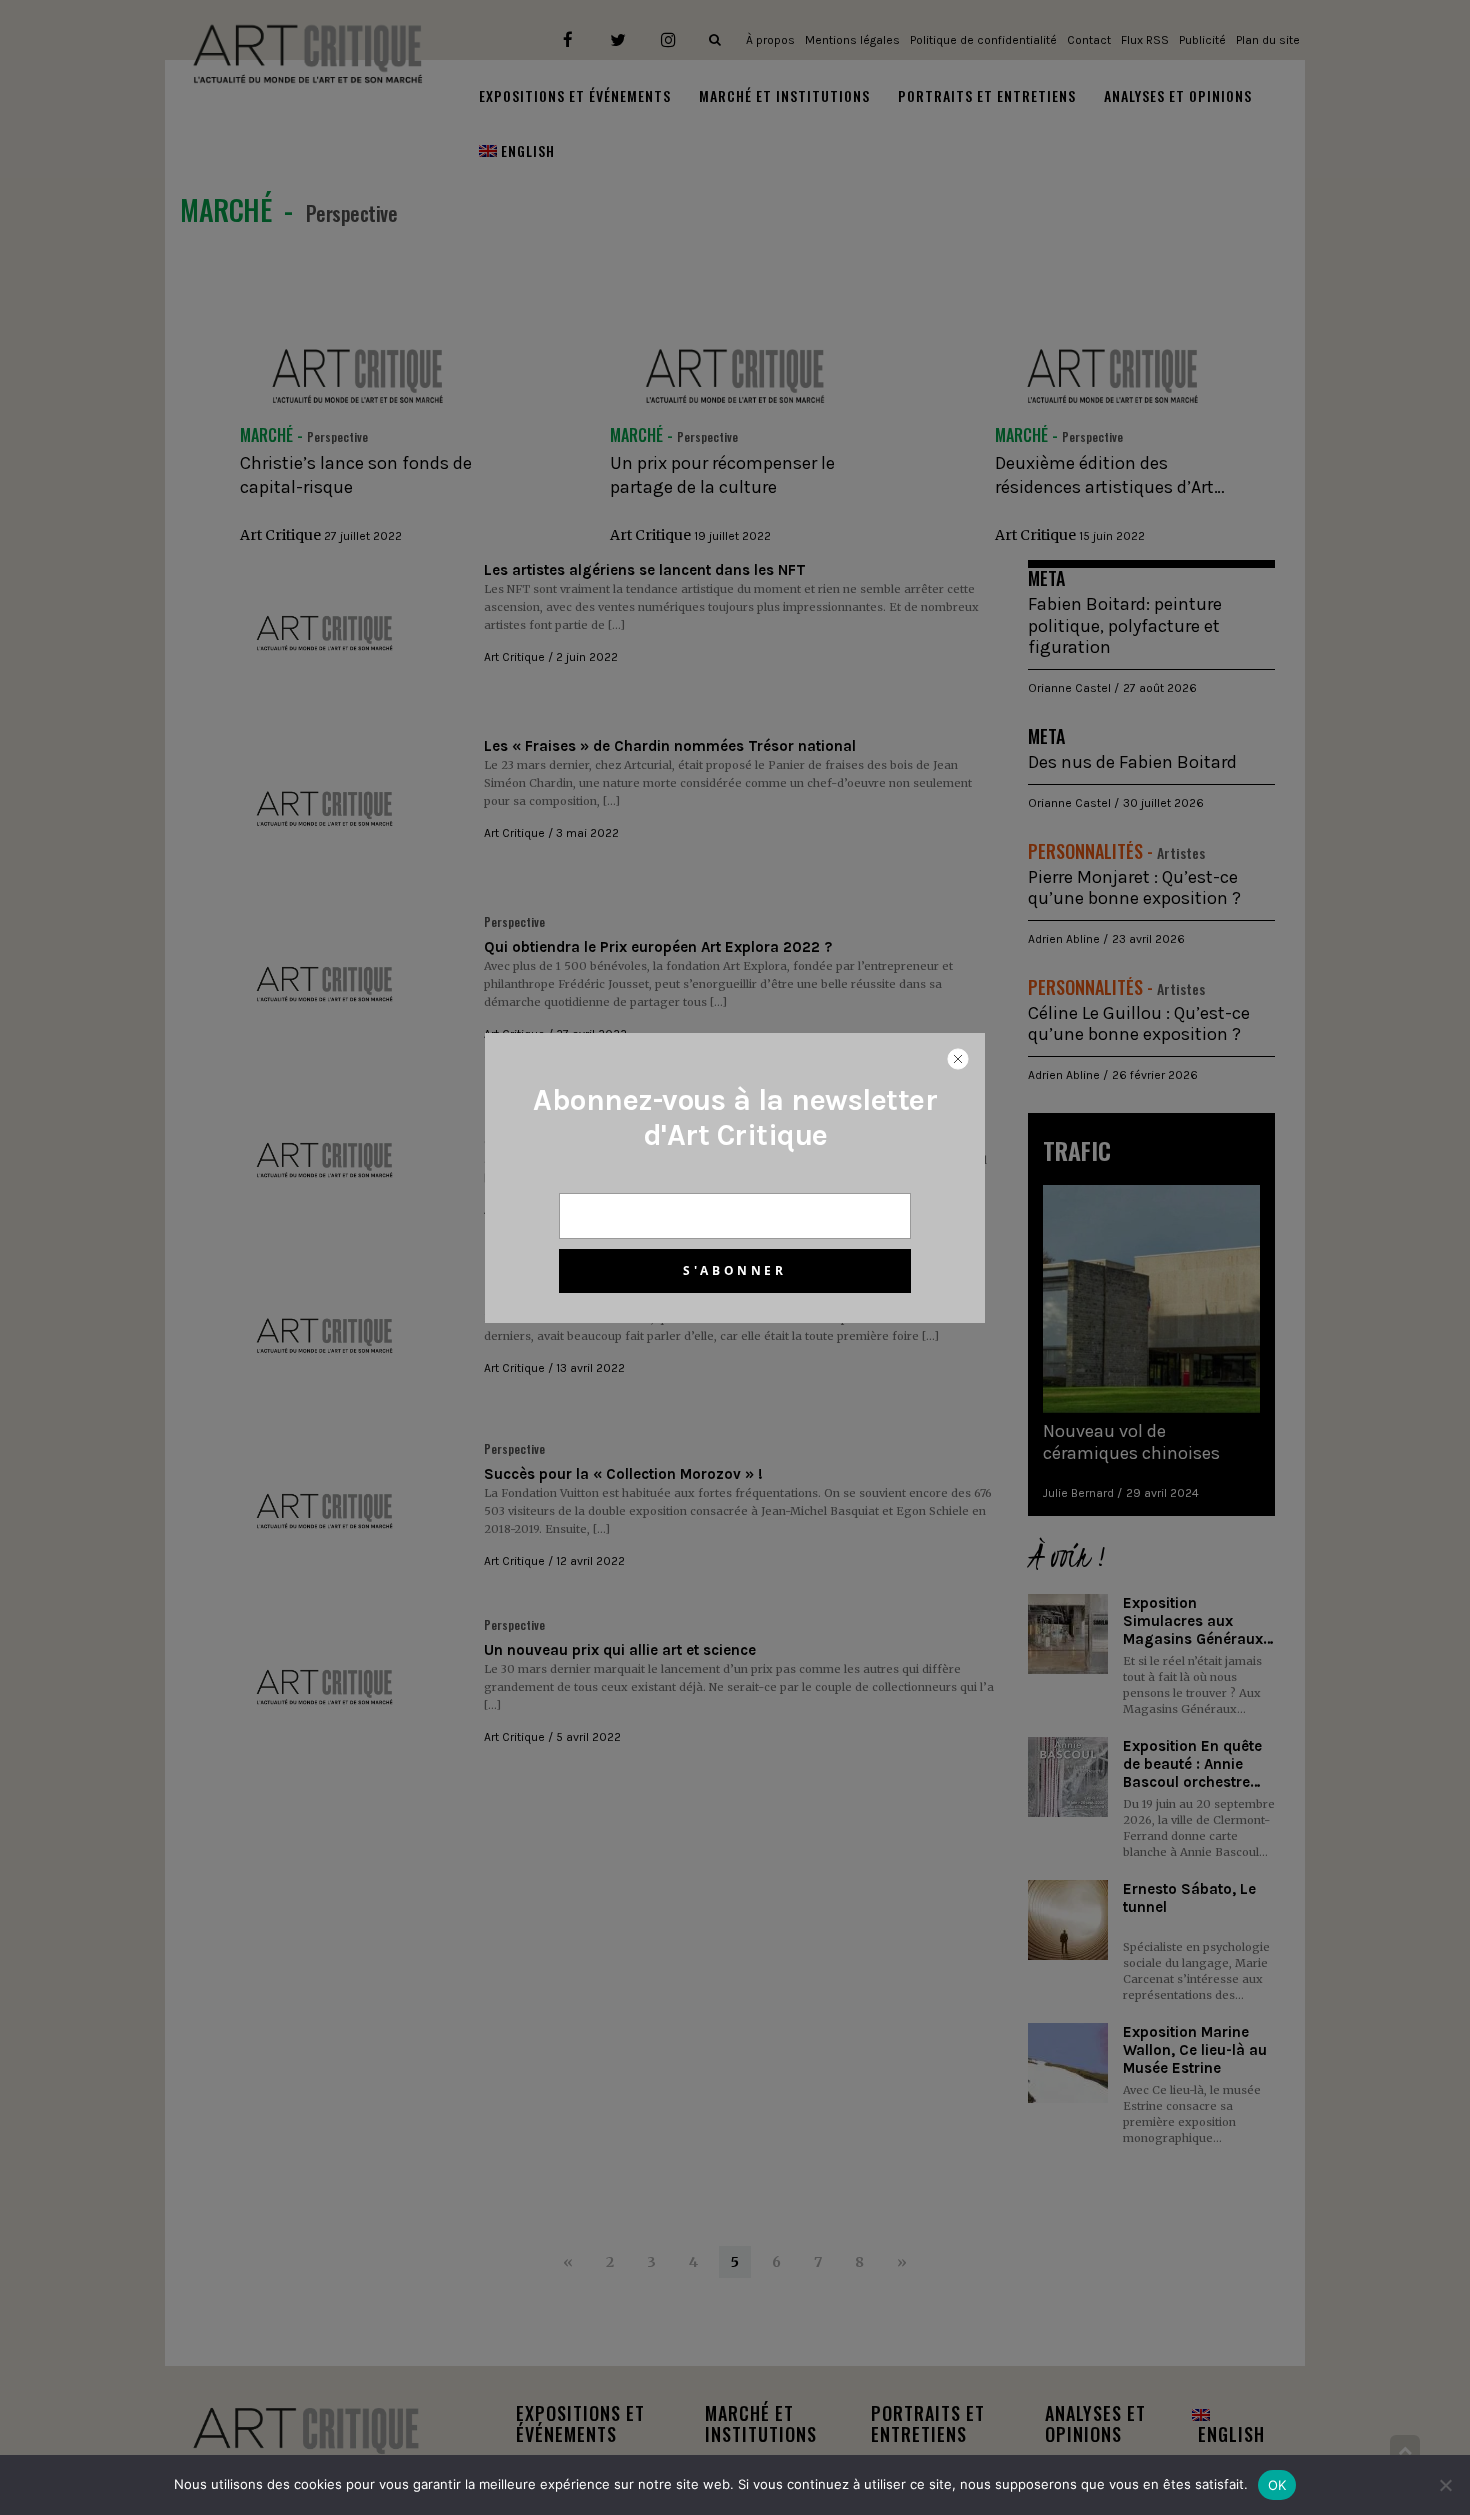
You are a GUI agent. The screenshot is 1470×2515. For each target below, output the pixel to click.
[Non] (1445, 2485)
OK (1277, 2485)
